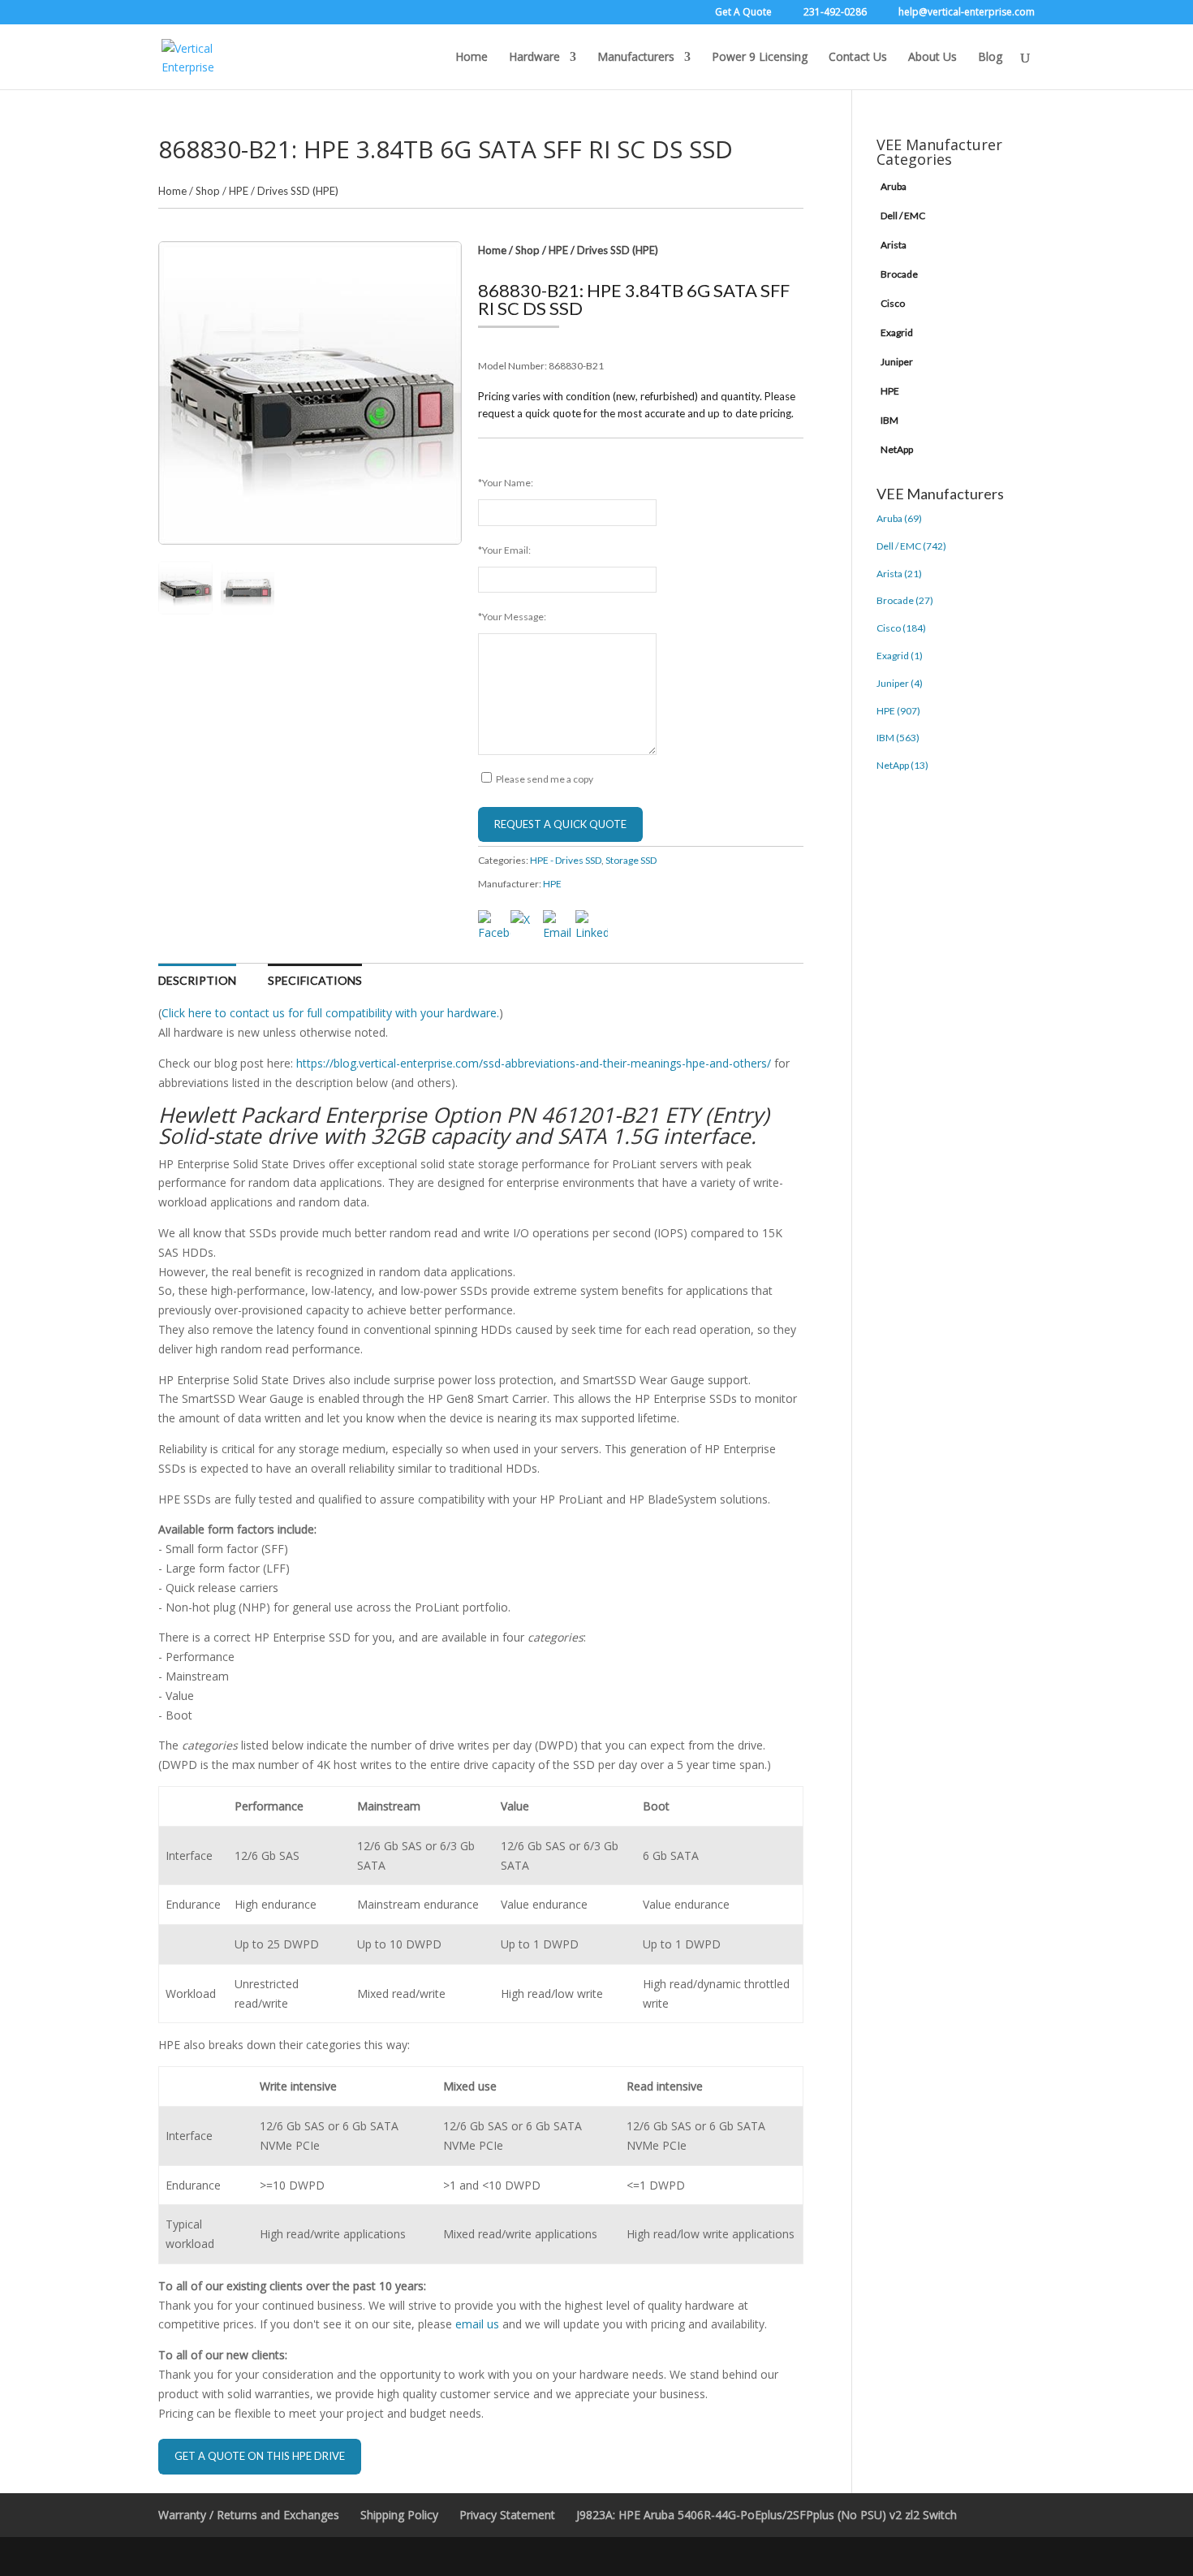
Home (472, 58)
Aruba (894, 186)
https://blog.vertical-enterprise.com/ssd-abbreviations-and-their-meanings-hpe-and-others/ (534, 1063)
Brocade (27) (905, 600)
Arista (894, 245)
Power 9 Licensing (760, 58)
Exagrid (897, 332)
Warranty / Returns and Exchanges (249, 2515)
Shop (208, 191)
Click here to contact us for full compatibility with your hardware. (330, 1013)
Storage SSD (631, 860)
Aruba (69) (899, 518)
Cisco (893, 303)
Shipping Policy (399, 2515)
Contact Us (858, 58)
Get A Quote (743, 13)
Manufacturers (636, 58)
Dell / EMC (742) (911, 546)
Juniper (897, 362)
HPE (239, 191)
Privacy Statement (507, 2515)
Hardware (534, 58)
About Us (932, 58)
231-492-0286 (835, 13)
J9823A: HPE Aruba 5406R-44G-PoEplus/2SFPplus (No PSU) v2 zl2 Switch (767, 2515)
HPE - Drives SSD (566, 860)
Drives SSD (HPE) (298, 191)
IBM (889, 420)
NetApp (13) (902, 765)
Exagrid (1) (900, 656)
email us (477, 2324)
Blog (990, 58)
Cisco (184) (901, 628)
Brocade (899, 274)
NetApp (897, 449)
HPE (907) (898, 711)
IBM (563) (898, 738)
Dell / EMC (903, 216)
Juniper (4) (900, 683)
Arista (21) (899, 574)
